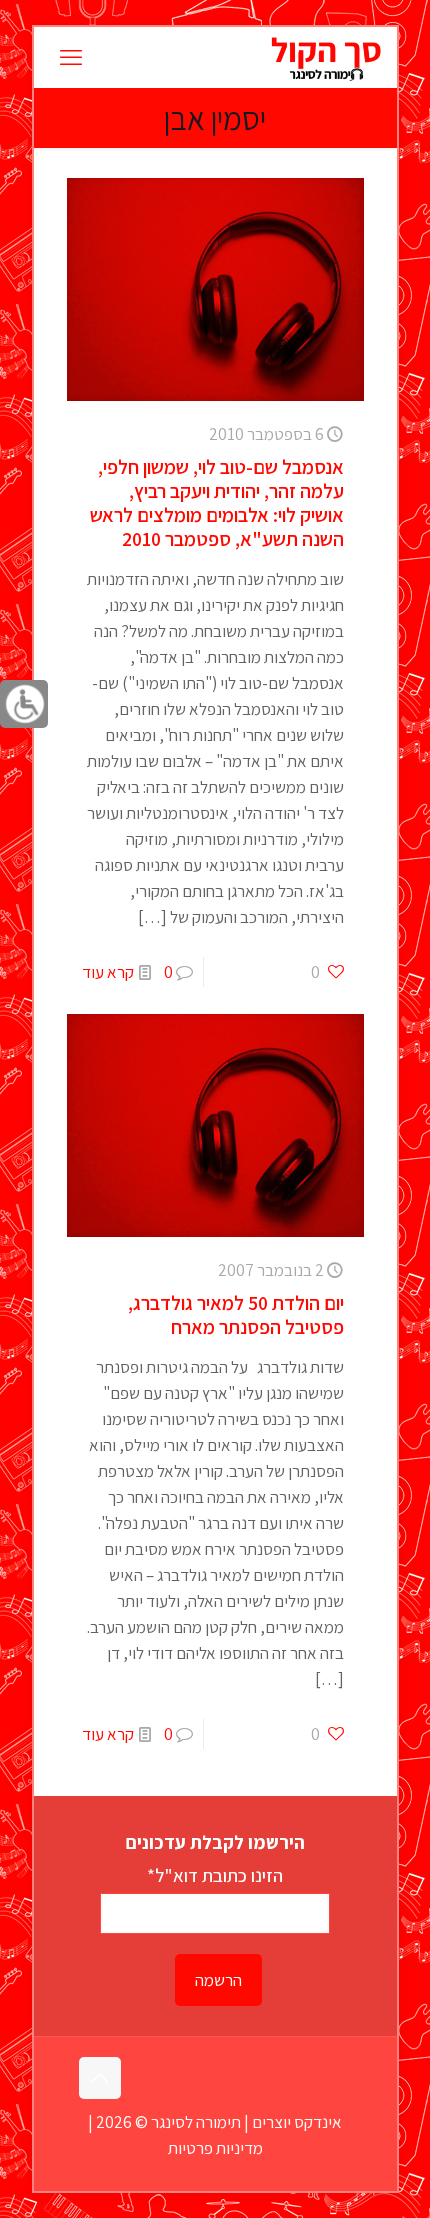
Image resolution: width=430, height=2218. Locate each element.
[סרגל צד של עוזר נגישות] (24, 704)
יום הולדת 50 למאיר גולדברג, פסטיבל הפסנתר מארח (236, 1315)
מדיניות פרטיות (215, 2148)
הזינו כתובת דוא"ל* (215, 1875)
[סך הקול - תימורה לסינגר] (325, 57)
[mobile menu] (71, 57)
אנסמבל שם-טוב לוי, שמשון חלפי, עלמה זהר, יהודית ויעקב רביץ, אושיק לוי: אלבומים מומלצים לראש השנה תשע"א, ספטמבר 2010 (217, 503)
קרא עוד (108, 972)
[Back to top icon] (100, 2078)
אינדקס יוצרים (297, 2122)
